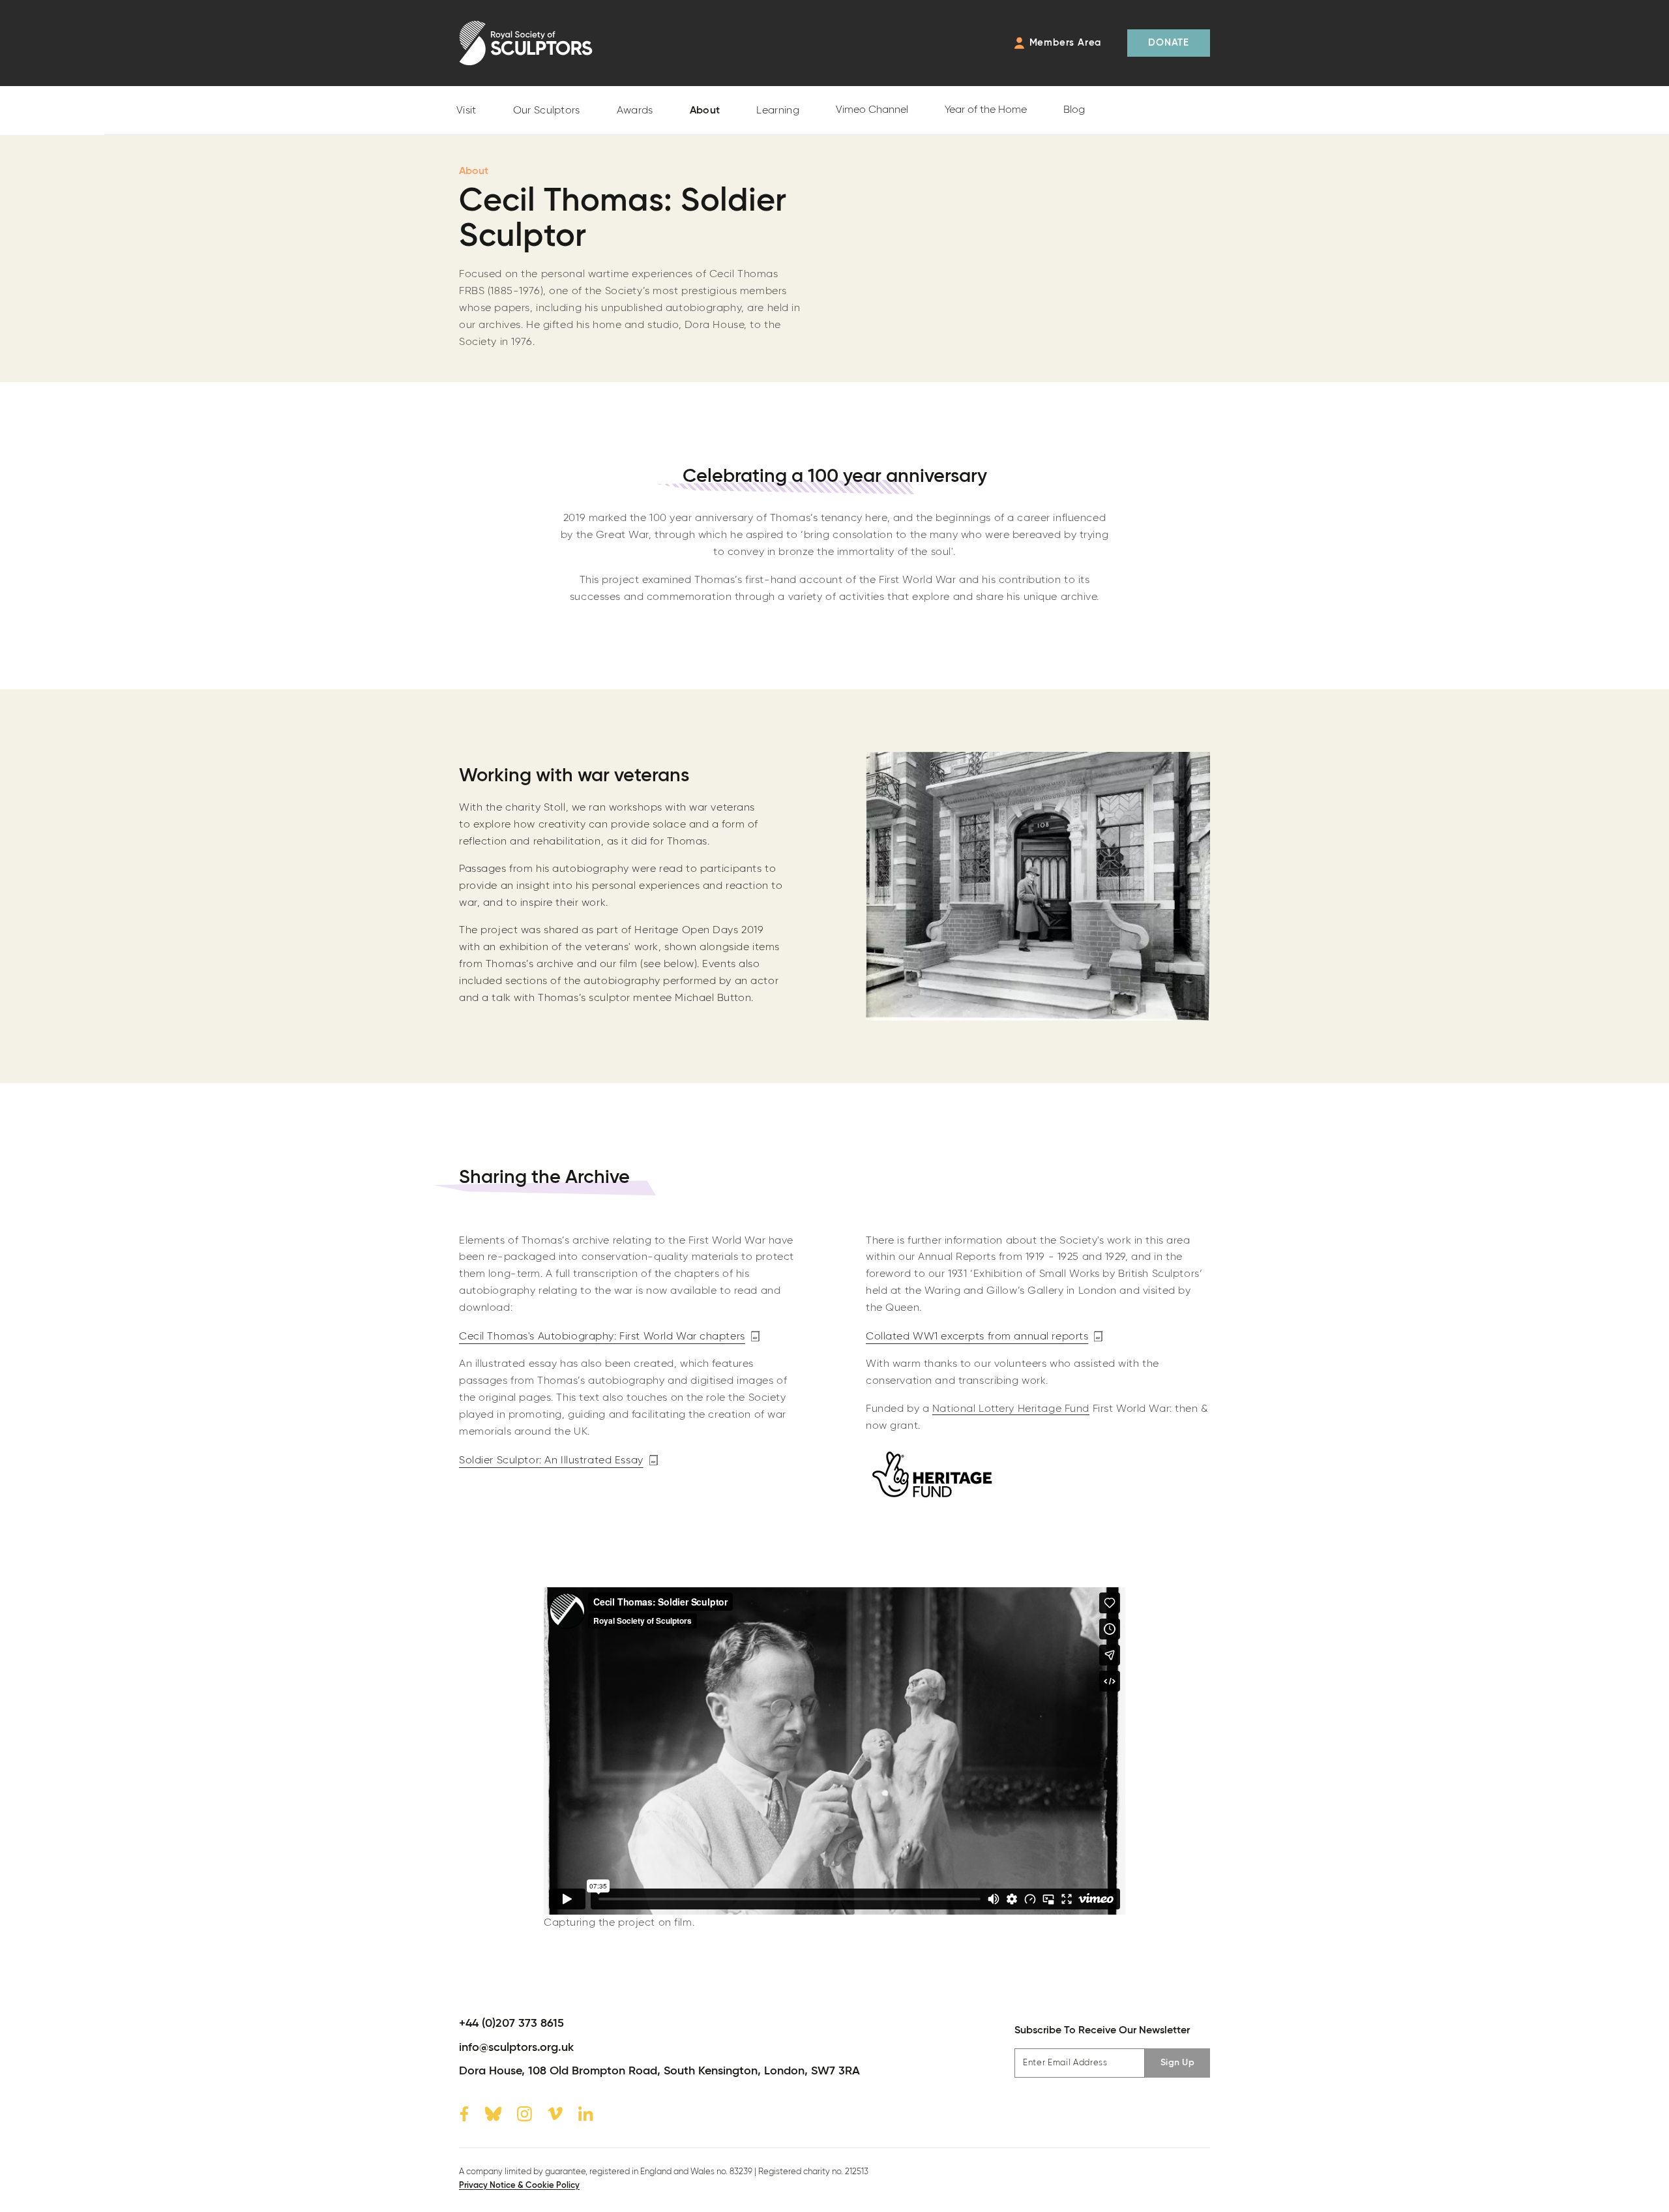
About (705, 111)
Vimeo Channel (872, 110)
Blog (1074, 110)
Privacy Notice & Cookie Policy (519, 2186)
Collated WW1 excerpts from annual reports (977, 1337)
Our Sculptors (547, 111)
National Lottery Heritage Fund (1011, 1409)
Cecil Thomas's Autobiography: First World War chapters (602, 1337)
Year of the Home (986, 110)
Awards (635, 111)
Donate (1169, 43)
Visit (466, 111)
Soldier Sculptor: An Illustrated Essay (551, 1460)
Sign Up (1177, 2063)
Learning (778, 111)
